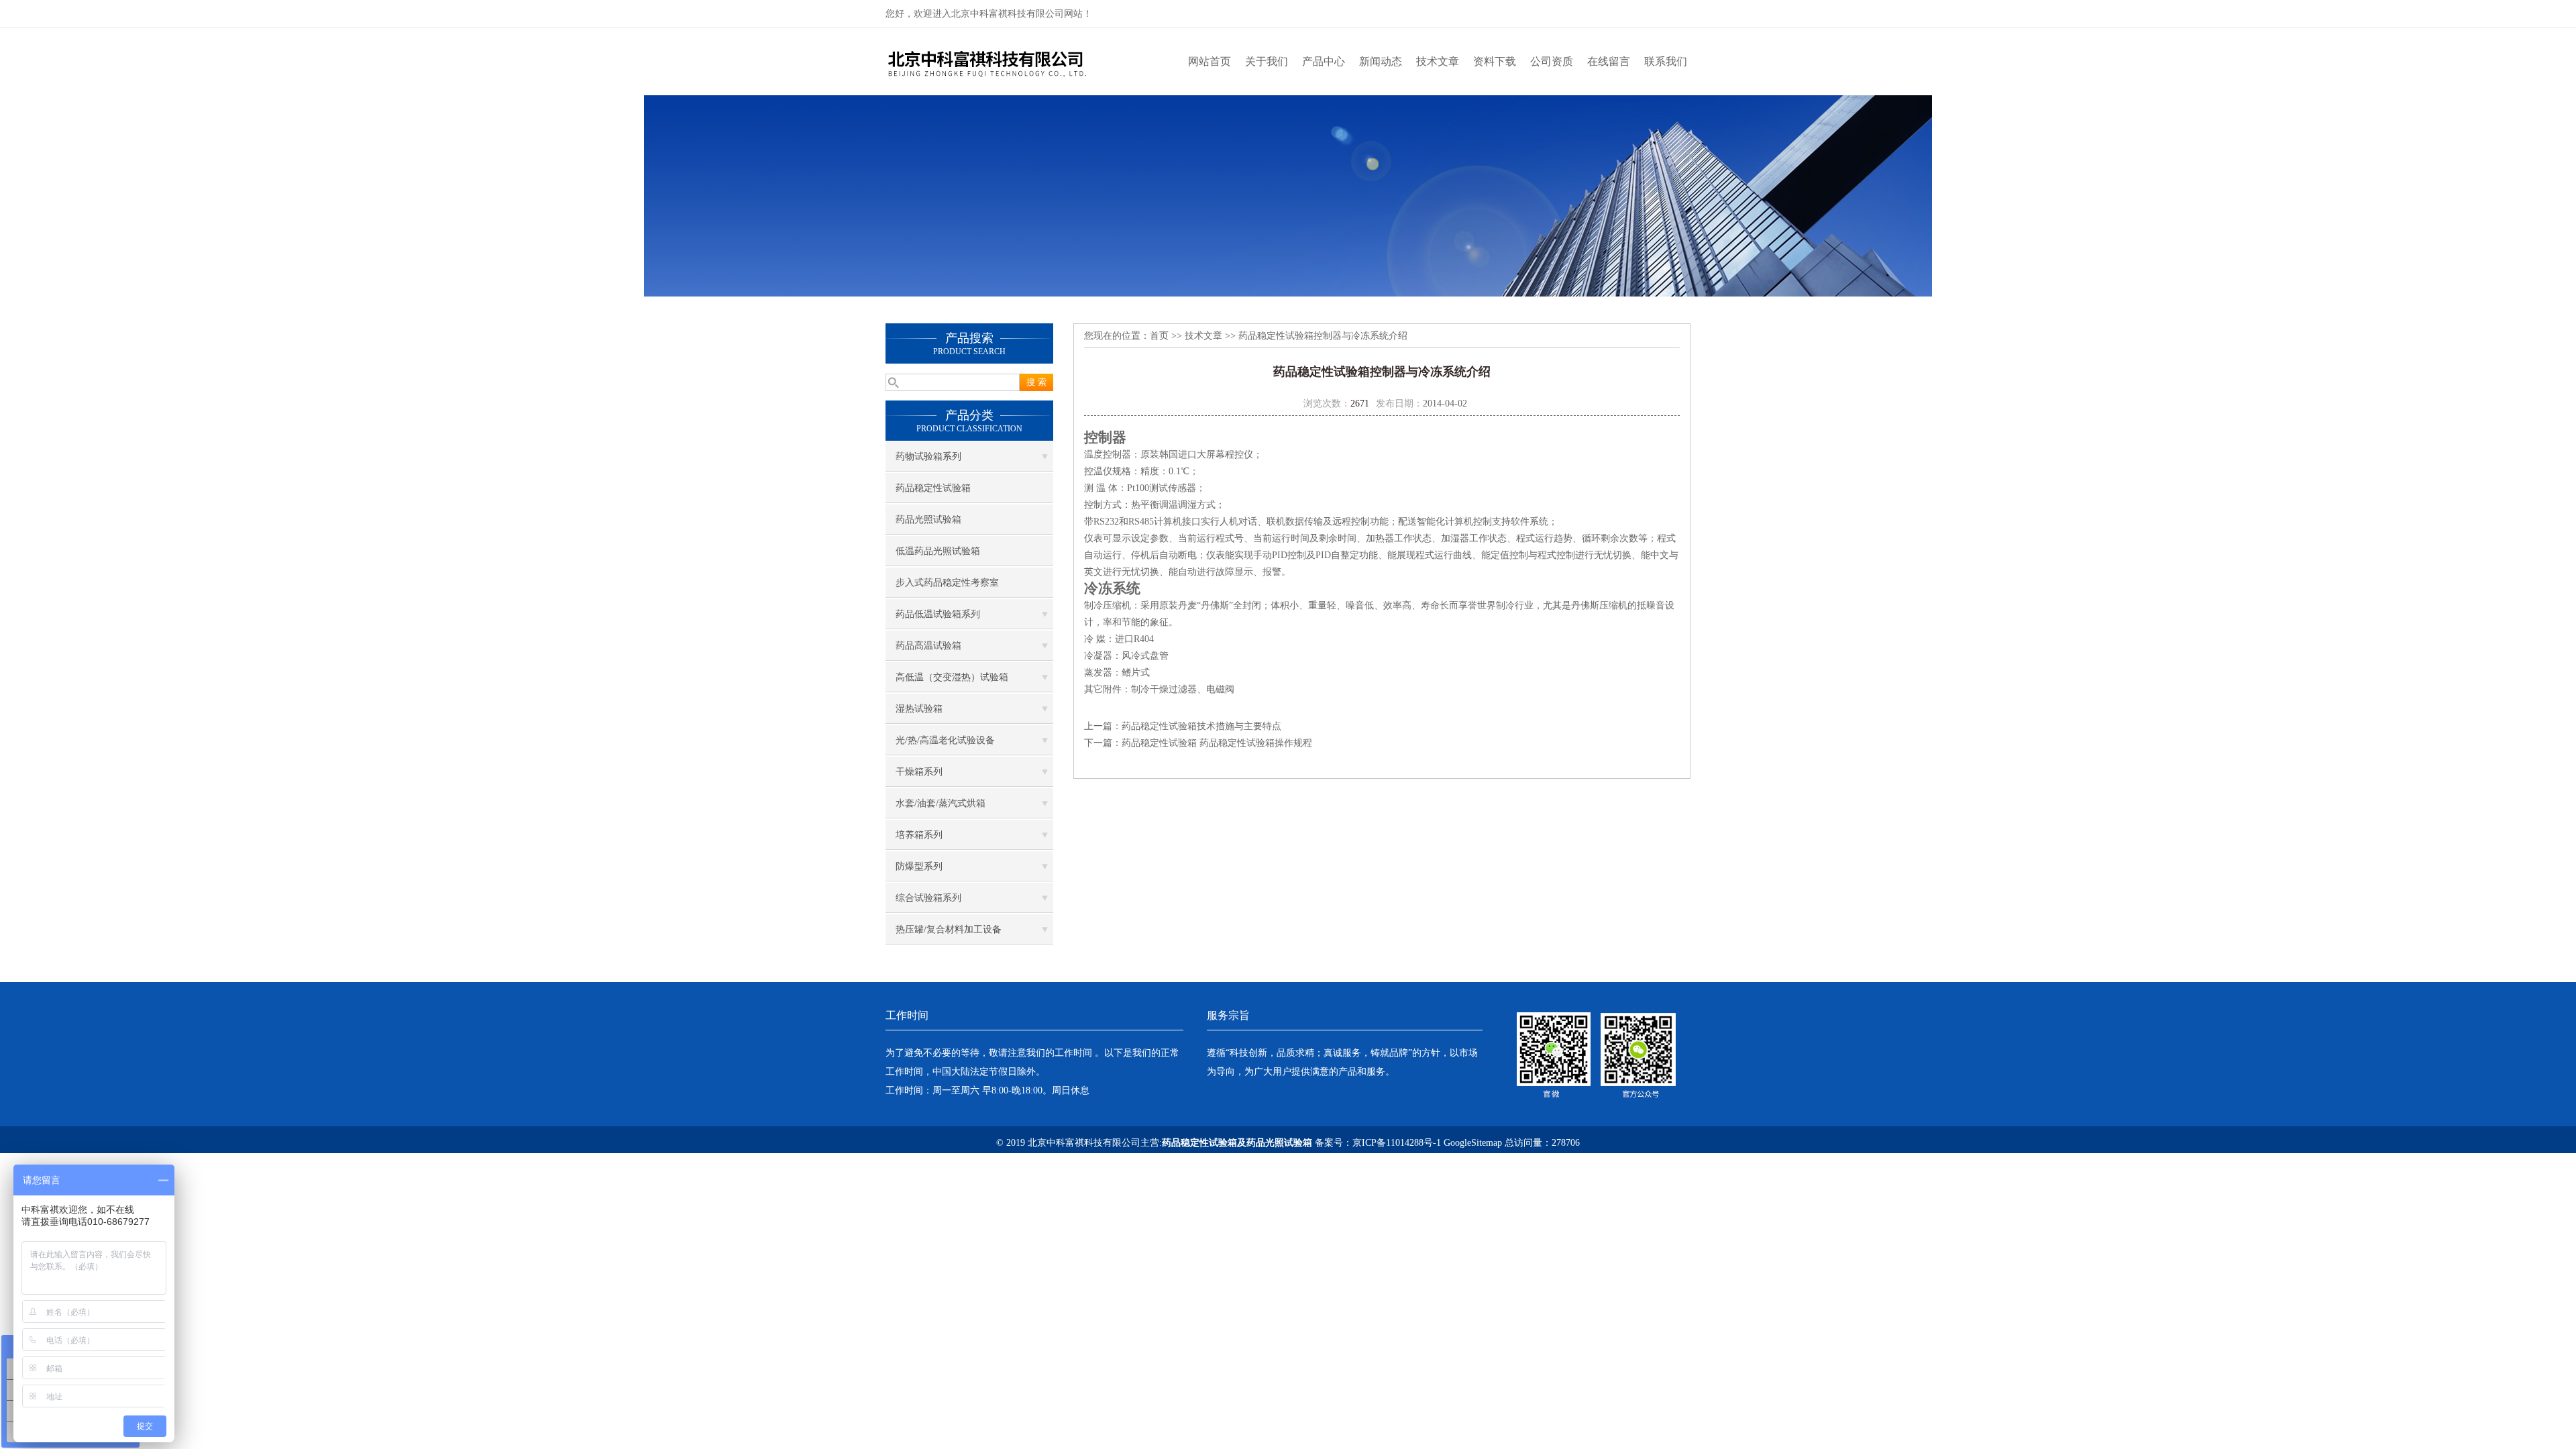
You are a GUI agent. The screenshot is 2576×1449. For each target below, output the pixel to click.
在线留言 (1609, 61)
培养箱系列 (919, 835)
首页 (1159, 336)
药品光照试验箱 (928, 520)
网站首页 (1210, 61)
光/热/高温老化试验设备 (945, 740)
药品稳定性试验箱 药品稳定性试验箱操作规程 (1217, 743)
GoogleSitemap (1473, 1143)
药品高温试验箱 (928, 646)
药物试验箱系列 (928, 457)
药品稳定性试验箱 (933, 488)
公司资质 (1552, 61)
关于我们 (1267, 61)
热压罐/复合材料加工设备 (949, 929)
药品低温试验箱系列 (938, 614)
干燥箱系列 (919, 772)
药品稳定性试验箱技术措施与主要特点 (1201, 726)
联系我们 (1666, 61)
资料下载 (1495, 61)
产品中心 (1324, 61)
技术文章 (1438, 61)
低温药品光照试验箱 (938, 551)
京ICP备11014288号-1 (1397, 1143)
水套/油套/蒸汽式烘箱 (941, 803)
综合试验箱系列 (928, 898)
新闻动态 (1381, 61)
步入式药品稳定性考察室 (947, 583)
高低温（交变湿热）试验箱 (952, 677)
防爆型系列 (919, 866)
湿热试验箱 (919, 709)
